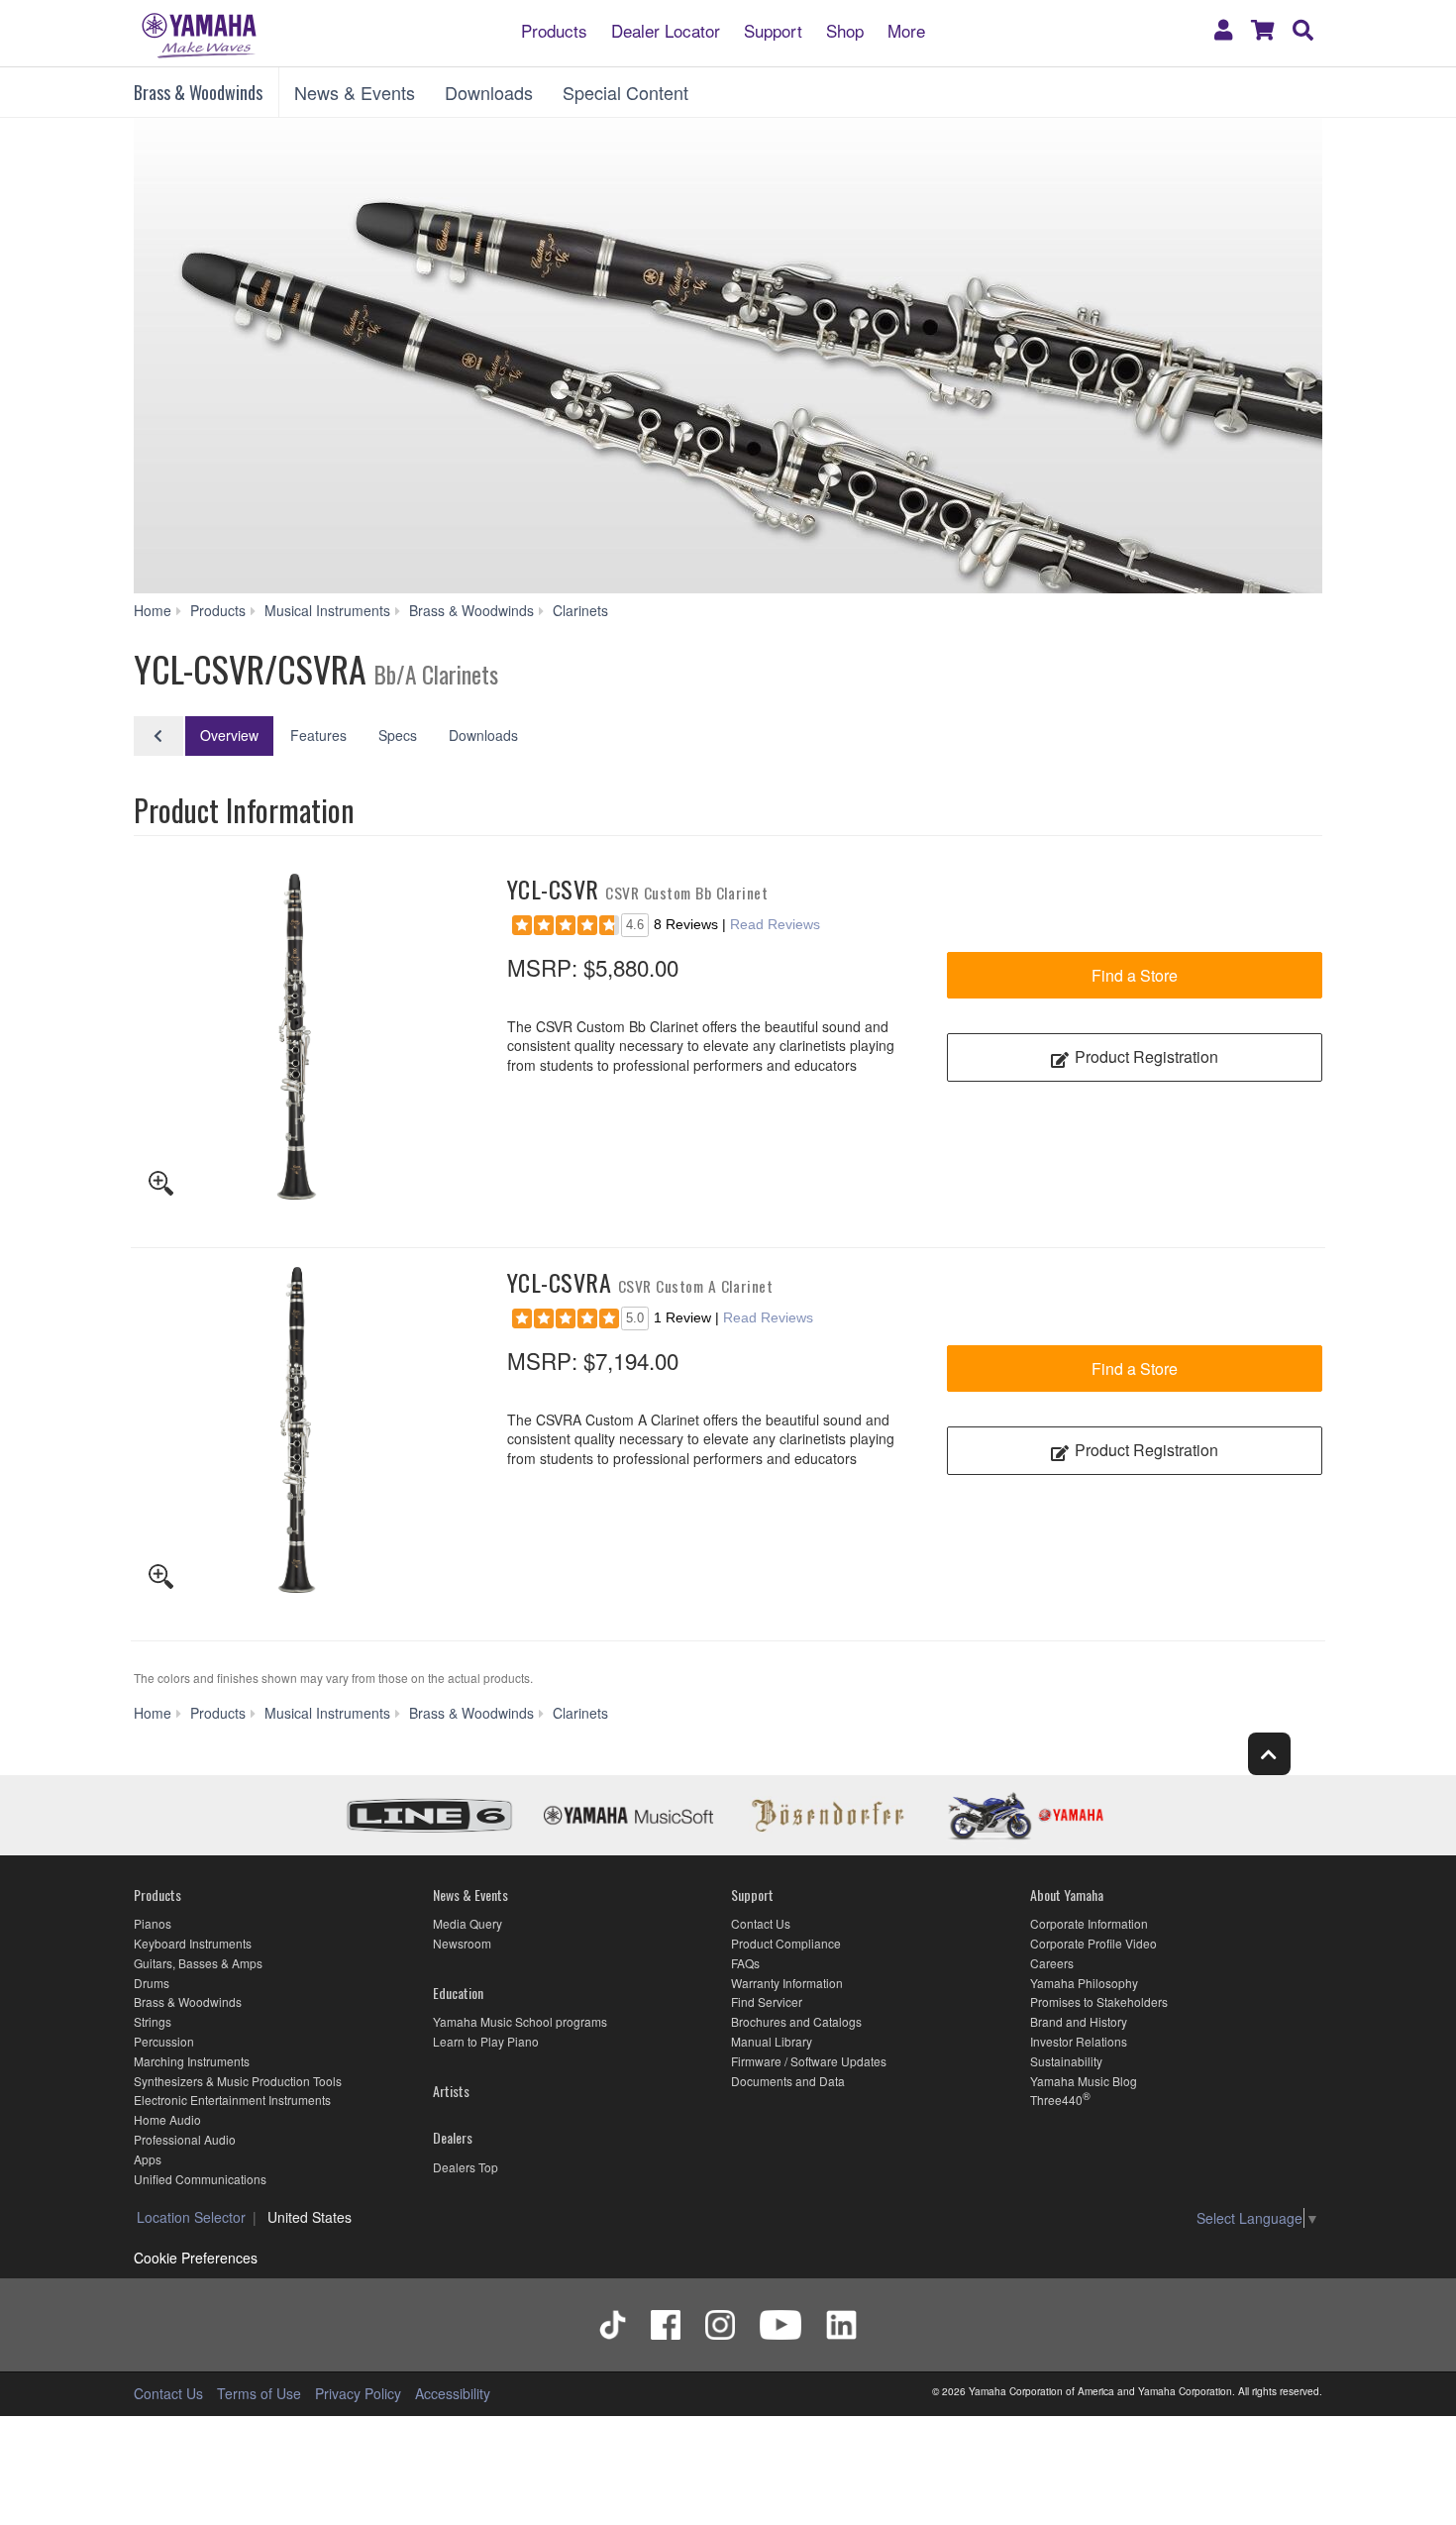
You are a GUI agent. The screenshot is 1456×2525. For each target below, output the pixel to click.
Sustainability (1066, 2061)
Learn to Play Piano (486, 2041)
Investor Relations (1079, 2041)
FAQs (745, 1963)
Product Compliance (786, 1943)
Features (318, 735)
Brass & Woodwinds (198, 92)
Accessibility (453, 2393)
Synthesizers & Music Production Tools (238, 2081)
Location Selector (191, 2217)
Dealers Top (466, 2167)
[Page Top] (1269, 1754)
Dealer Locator (666, 29)
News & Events (355, 92)
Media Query (468, 1923)
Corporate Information (1089, 1923)
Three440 (1056, 2100)
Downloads (489, 92)
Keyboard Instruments (193, 1943)
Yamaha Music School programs (520, 2021)
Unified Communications (200, 2179)
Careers (1052, 1963)
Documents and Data (788, 2081)
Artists (451, 2091)
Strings (153, 2021)
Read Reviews (775, 924)
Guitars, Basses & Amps (198, 1963)
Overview (229, 735)
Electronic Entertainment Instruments (232, 2100)
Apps (148, 2159)
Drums (152, 1983)
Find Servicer (767, 2001)
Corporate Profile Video (1093, 1943)
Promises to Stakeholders (1099, 2001)
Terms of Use (259, 2393)
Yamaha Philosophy (1084, 1983)
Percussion (164, 2041)
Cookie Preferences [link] (196, 2258)
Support (773, 29)
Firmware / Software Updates (809, 2061)
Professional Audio (185, 2139)
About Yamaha (1067, 1894)
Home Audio (167, 2119)
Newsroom (462, 1943)
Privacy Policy (358, 2393)
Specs (398, 735)
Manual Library (772, 2041)
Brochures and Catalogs (796, 2021)
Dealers (453, 2137)
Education (458, 1993)
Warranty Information (787, 1983)
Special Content (625, 92)
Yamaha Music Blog (1084, 2081)
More (906, 29)
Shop (845, 29)
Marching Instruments (192, 2061)
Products (554, 29)
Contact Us (761, 1923)
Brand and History (1079, 2021)
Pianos (153, 1923)
